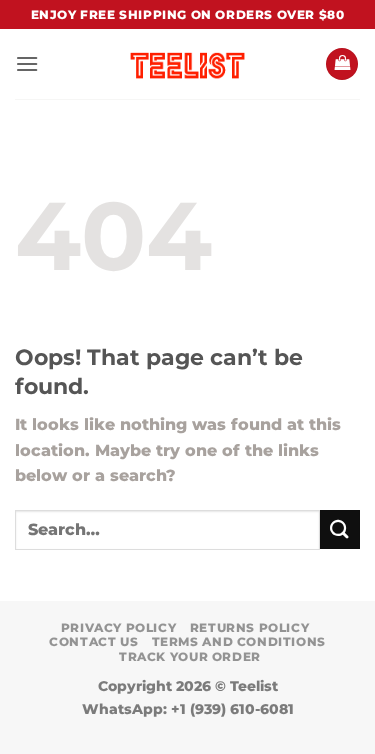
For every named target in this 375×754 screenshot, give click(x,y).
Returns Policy (250, 627)
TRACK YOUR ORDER (190, 656)
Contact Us (93, 641)
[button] (27, 63)
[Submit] (340, 529)
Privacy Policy (119, 627)
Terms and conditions (239, 641)
